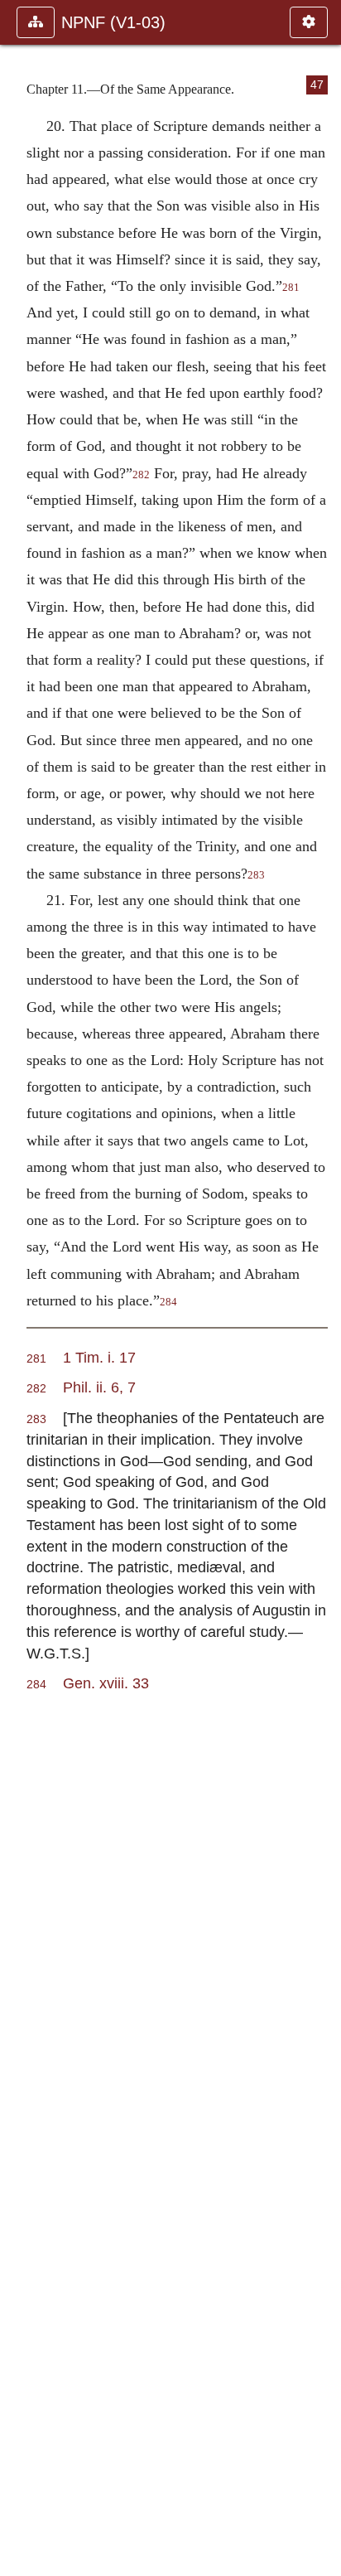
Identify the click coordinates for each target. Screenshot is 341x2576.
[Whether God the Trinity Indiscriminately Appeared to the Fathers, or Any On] (19, 1288)
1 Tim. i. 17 (99, 1357)
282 (141, 475)
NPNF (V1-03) (113, 22)
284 (168, 1302)
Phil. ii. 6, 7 (99, 1387)
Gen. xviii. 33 (106, 1683)
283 (256, 875)
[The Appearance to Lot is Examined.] (322, 1288)
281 (291, 288)
